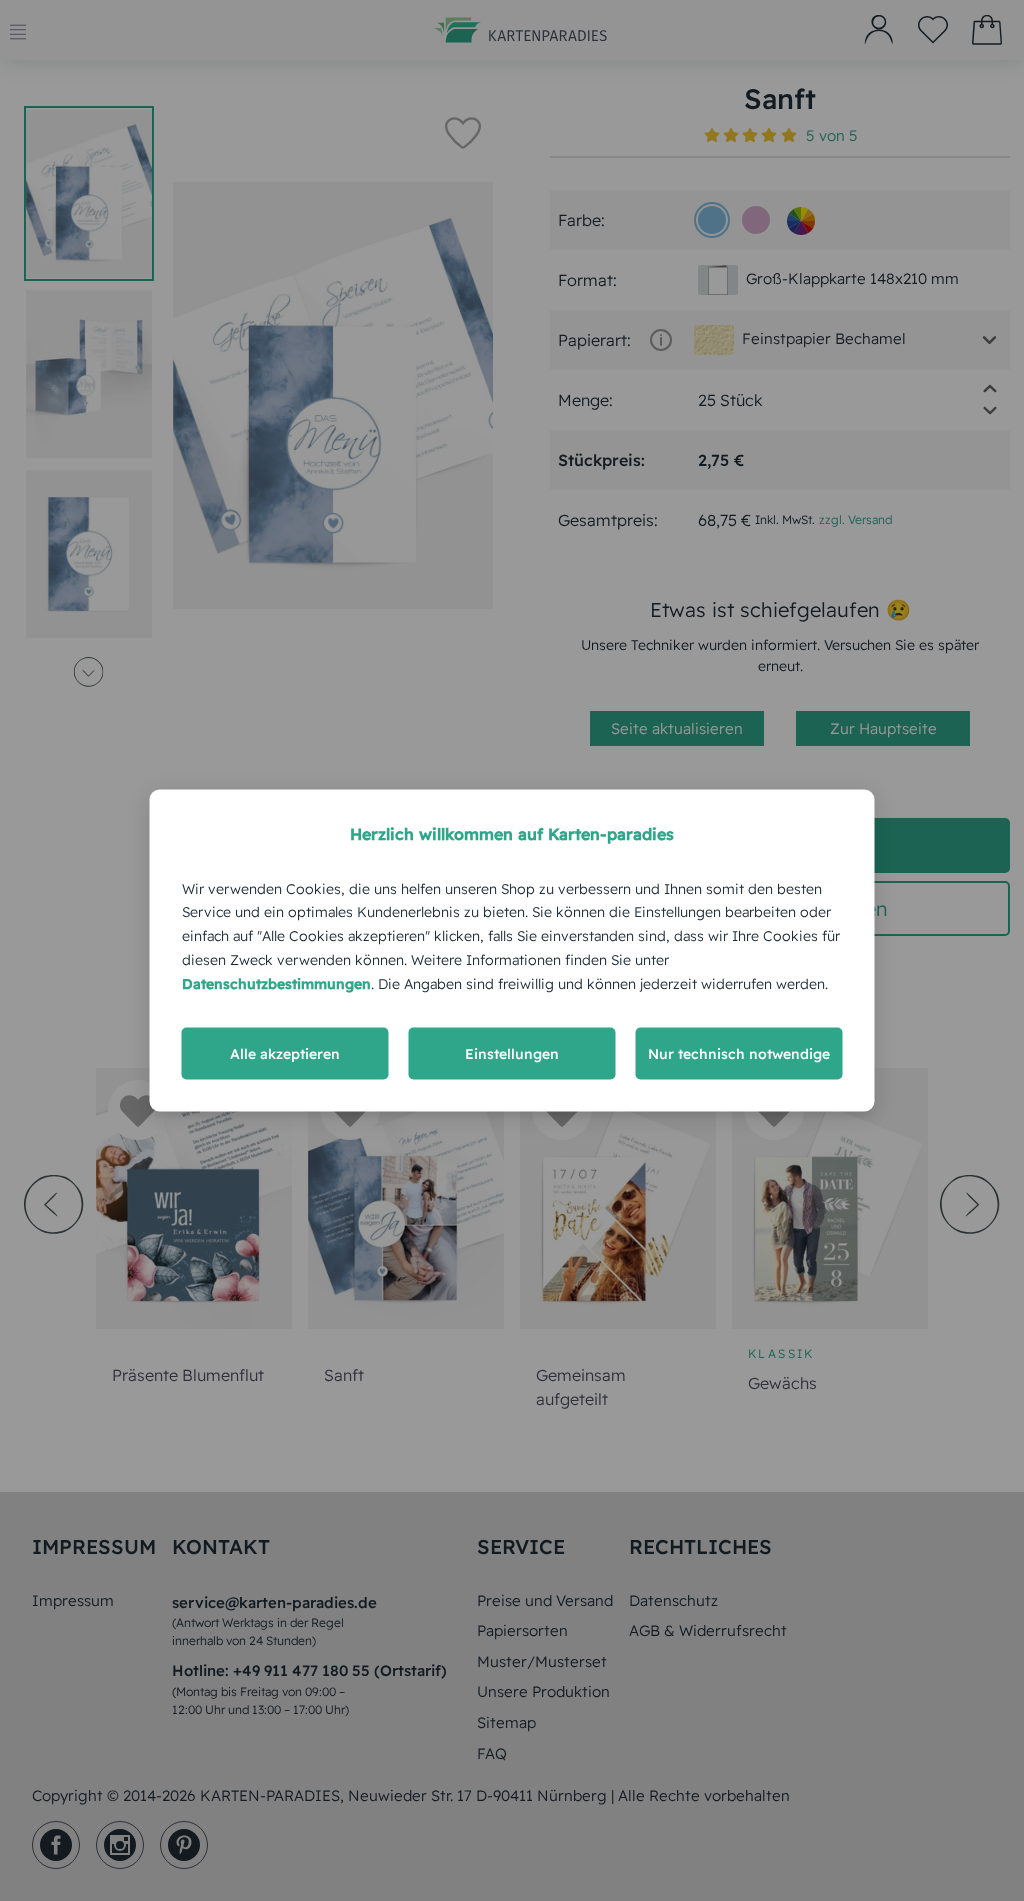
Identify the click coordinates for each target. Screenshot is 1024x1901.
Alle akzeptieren (285, 1054)
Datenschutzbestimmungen (276, 983)
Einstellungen (512, 1054)
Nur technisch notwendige (739, 1054)
